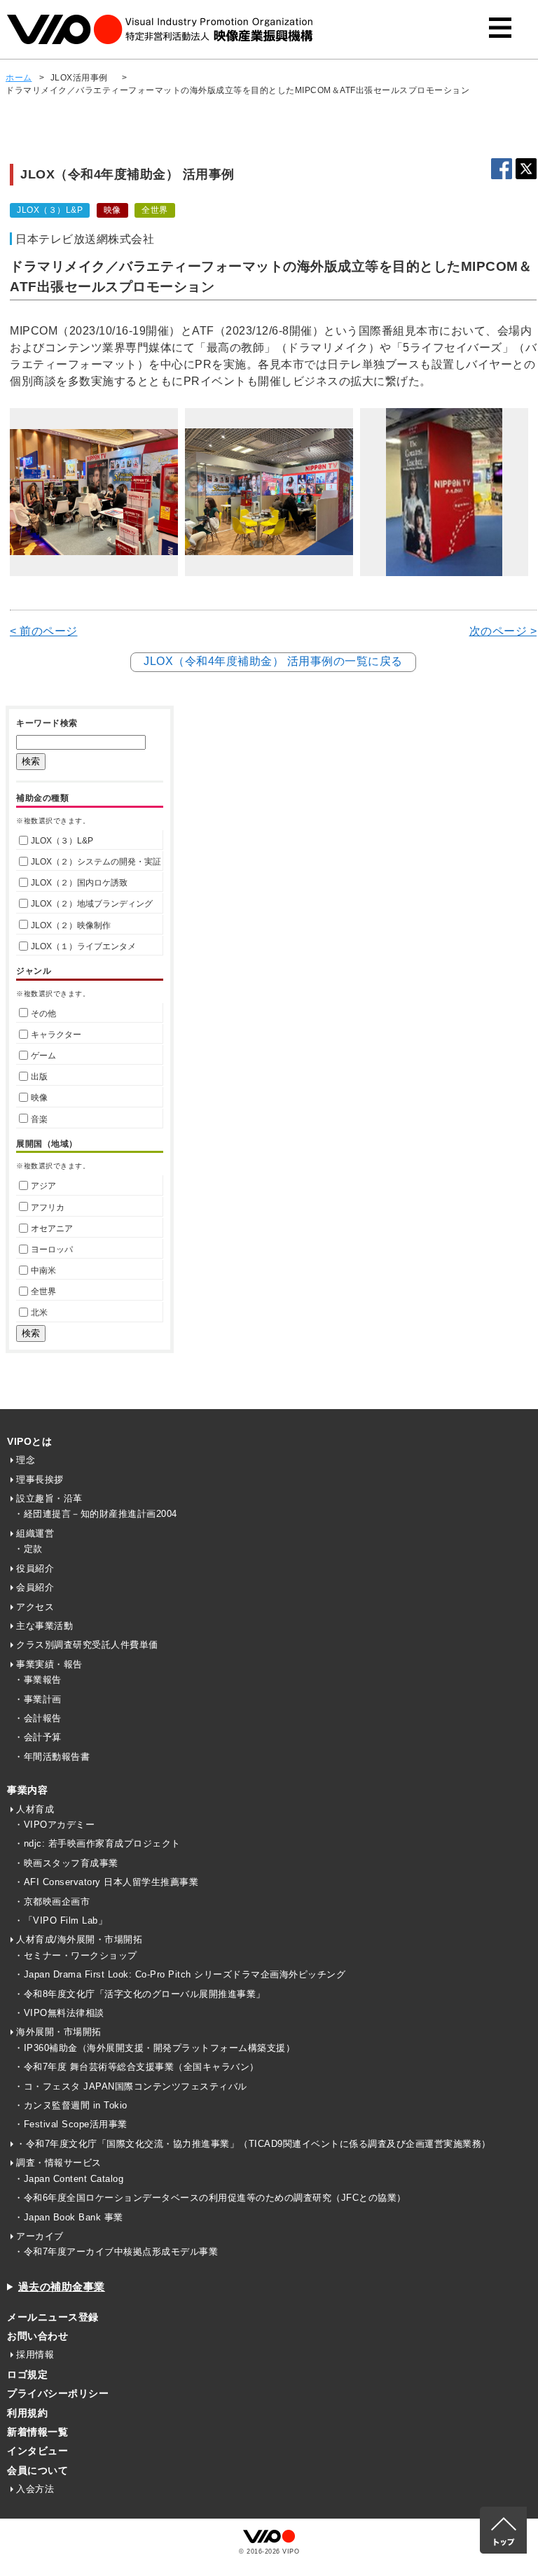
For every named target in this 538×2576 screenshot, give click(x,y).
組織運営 (35, 1533)
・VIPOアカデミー (54, 1825)
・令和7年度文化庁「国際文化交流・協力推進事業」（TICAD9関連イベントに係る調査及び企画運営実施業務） (254, 2144)
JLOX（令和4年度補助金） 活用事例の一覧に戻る (273, 661)
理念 (26, 1460)
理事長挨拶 (40, 1479)
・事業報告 (38, 1680)
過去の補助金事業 (62, 2287)
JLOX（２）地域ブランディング (92, 904)
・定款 (28, 1549)
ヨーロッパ (52, 1249)
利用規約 (27, 2413)
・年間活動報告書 (52, 1757)
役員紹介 (35, 1568)
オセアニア (52, 1228)
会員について (37, 2470)
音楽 (39, 1119)
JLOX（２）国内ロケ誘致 (79, 883)
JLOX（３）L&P (62, 841)
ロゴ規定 (27, 2374)
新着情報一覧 (37, 2432)
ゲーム (43, 1056)
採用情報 (35, 2354)
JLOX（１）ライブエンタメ (83, 946)
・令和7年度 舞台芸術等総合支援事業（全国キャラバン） (137, 2067)
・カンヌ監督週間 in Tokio (71, 2105)
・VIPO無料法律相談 (59, 2013)
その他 (43, 1014)
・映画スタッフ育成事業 (66, 1863)
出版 (39, 1077)
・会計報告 (38, 1718)
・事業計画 (38, 1699)
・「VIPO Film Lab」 (61, 1920)
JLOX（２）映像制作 (71, 925)
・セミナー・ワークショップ (76, 1955)
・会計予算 (38, 1737)
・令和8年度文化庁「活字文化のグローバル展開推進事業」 (140, 1994)
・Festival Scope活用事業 (71, 2124)
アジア (43, 1186)
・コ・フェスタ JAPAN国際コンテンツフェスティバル (131, 2086)
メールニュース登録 (53, 2317)
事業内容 (27, 1790)
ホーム (19, 78)
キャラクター (56, 1035)
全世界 (43, 1291)
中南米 (43, 1270)
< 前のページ (44, 631)
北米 (39, 1312)
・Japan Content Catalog (69, 2179)
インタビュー (37, 2451)
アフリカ (48, 1207)
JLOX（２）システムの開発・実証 (96, 862)
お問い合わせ (37, 2336)
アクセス (35, 1607)
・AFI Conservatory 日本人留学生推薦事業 (106, 1882)
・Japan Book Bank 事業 (69, 2217)
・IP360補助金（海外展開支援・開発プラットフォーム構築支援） (154, 2048)
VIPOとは (29, 1441)
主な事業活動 (44, 1626)
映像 (39, 1098)
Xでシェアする (526, 169)
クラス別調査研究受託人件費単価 (87, 1645)
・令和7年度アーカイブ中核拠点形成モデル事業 (116, 2252)
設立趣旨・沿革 (49, 1498)
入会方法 (35, 2489)
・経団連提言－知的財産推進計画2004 (96, 1514)
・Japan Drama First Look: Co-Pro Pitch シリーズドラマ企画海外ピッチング (180, 1974)
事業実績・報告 (49, 1664)
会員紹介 (35, 1587)
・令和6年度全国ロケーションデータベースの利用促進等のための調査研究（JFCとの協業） (210, 2198)
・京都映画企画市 (52, 1902)
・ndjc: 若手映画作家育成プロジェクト (97, 1843)
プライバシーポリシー (58, 2393)
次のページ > (503, 631)
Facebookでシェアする (502, 169)
